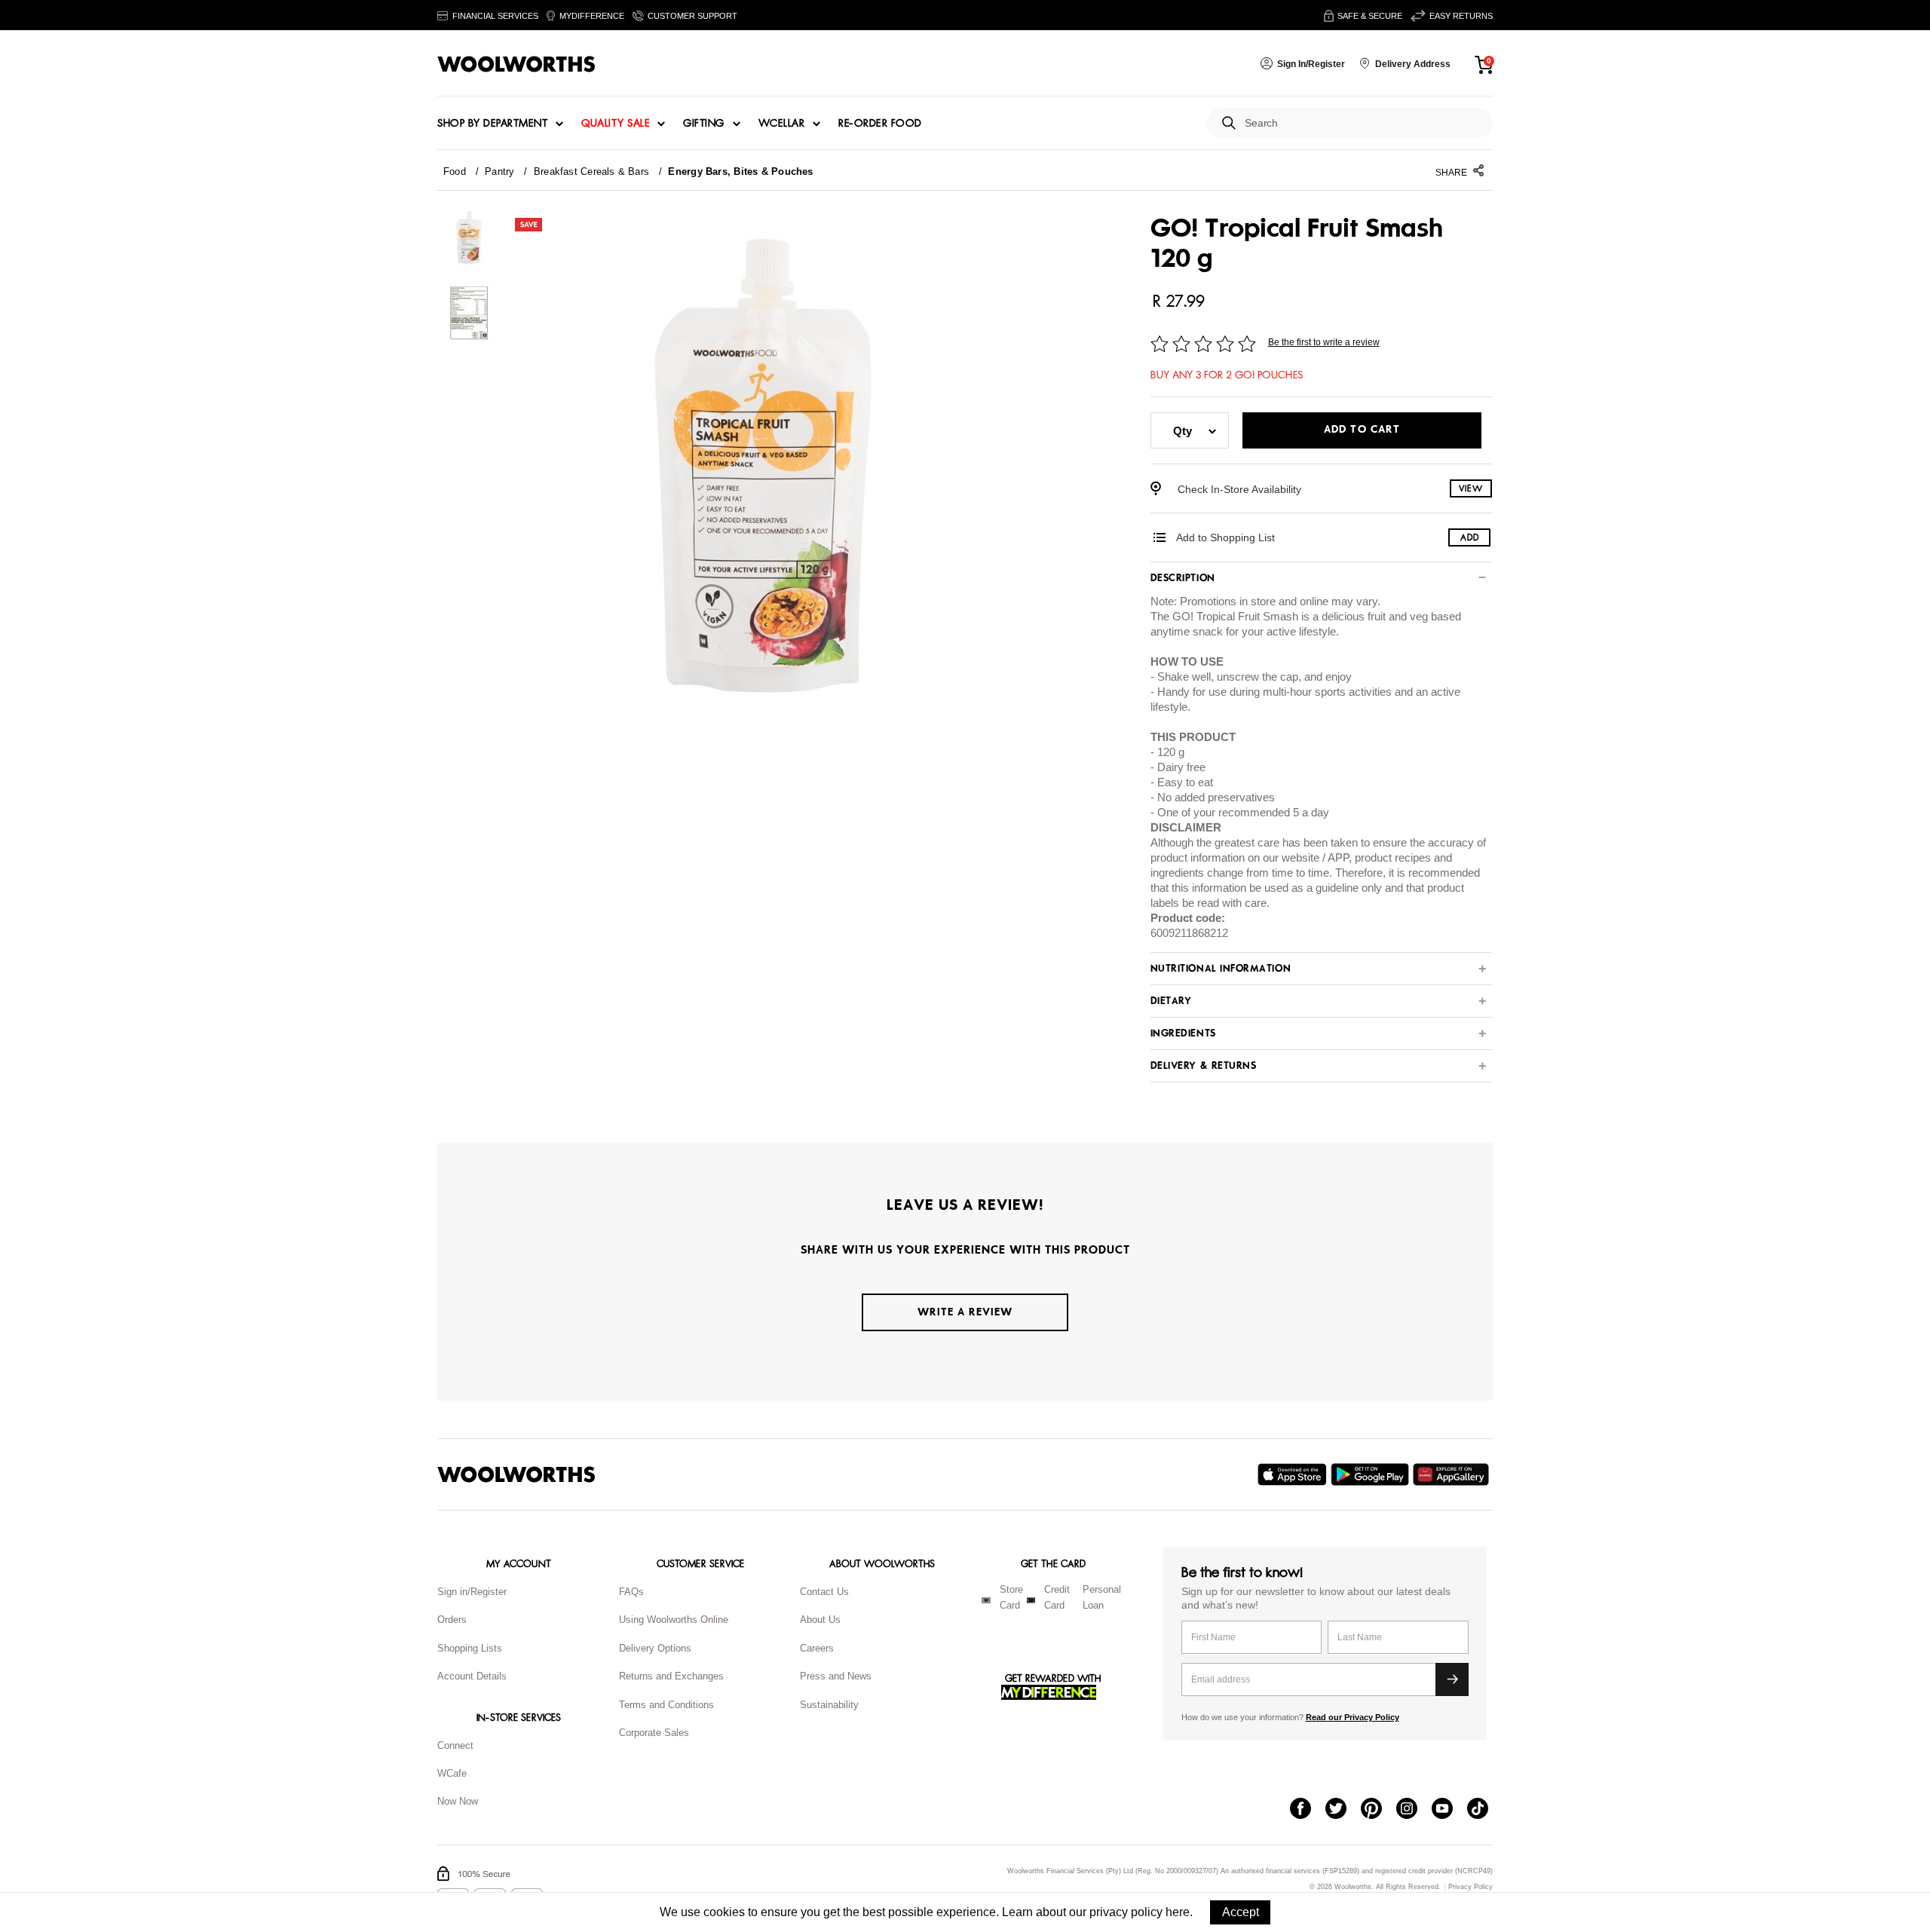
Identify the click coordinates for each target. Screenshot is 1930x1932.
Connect (455, 1745)
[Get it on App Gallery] (1453, 1474)
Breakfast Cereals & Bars (591, 171)
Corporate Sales (654, 1733)
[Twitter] (1343, 1810)
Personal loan (1102, 1597)
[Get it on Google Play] (1372, 1474)
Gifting (704, 124)
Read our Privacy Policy (1353, 1717)
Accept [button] (1241, 1912)
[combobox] (1363, 123)
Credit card (1057, 1597)
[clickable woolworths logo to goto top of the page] (516, 1474)
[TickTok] (1485, 1810)
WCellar (782, 124)
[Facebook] (1308, 1810)
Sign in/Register (472, 1592)
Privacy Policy (1470, 1887)
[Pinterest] (1379, 1810)
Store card (1011, 1597)
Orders (452, 1620)
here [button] (1178, 1912)
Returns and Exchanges (671, 1676)
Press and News (836, 1676)
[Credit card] (1031, 1600)
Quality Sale (615, 124)
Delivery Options (655, 1648)
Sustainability (829, 1705)
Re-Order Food (880, 124)
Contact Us (824, 1592)
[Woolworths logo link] (516, 64)
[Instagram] (1414, 1810)
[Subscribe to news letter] (1452, 1679)
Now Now (458, 1801)
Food (455, 171)
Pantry (499, 171)
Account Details (472, 1676)
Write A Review (965, 1312)
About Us (820, 1620)
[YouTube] (1449, 1810)
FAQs (631, 1592)
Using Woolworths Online (674, 1620)
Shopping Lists (470, 1648)
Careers (817, 1648)
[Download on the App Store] (1294, 1474)
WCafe (452, 1773)
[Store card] (986, 1600)
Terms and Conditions (666, 1705)
